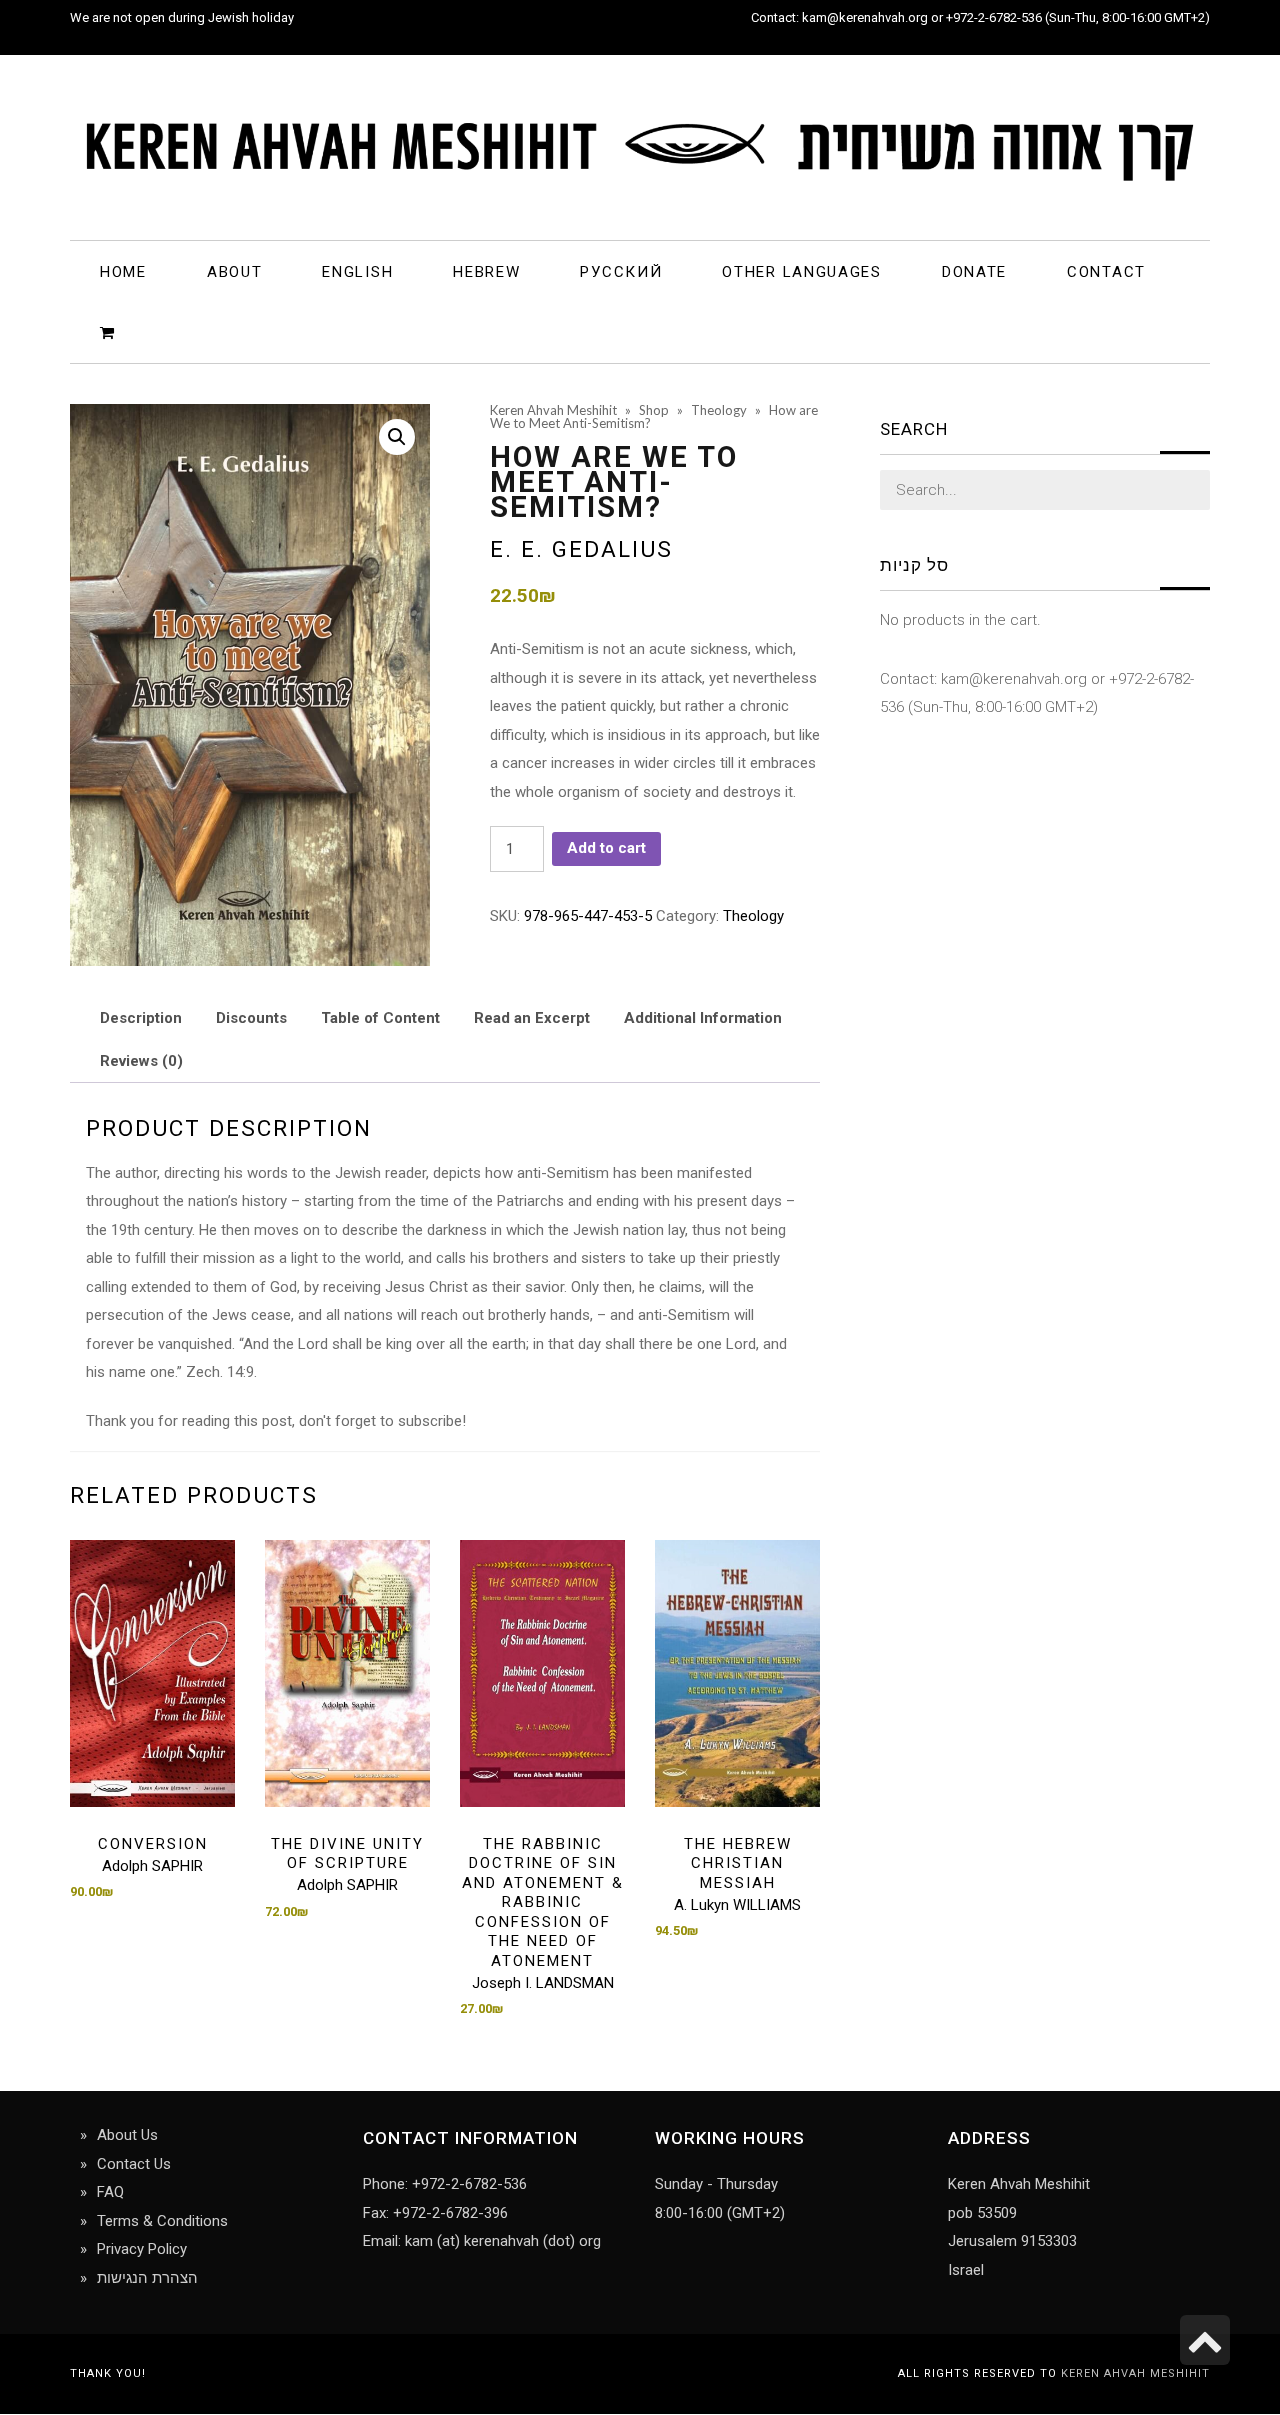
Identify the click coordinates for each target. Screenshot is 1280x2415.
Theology (753, 916)
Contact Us (134, 2164)
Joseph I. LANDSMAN (543, 1983)
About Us (127, 2135)
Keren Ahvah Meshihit (1135, 2373)
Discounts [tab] (251, 1018)
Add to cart (606, 848)
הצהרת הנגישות (147, 2278)
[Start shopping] (110, 331)
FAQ (110, 2192)
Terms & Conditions (162, 2221)
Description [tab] (141, 1018)
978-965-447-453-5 (588, 916)
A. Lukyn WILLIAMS (737, 1905)
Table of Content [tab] (380, 1018)
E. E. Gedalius (581, 549)
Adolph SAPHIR (152, 1866)
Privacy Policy (142, 2249)
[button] (397, 437)
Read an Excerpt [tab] (532, 1018)
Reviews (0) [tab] (141, 1061)
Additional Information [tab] (703, 1018)
